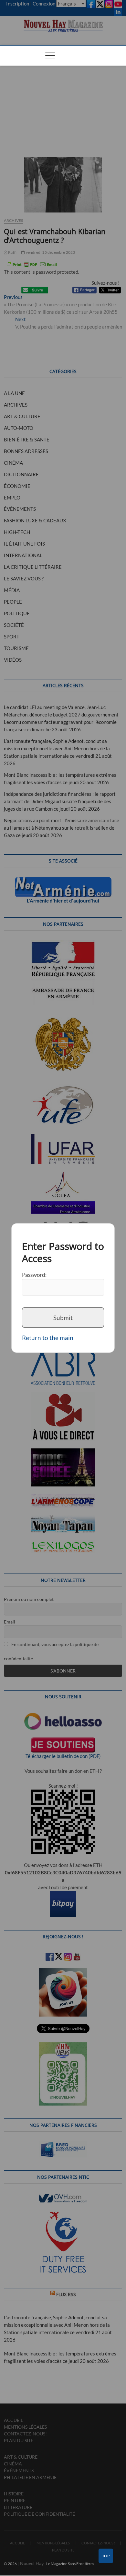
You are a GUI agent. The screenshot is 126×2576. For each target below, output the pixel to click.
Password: (34, 1275)
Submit (63, 1317)
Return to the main (48, 1338)
